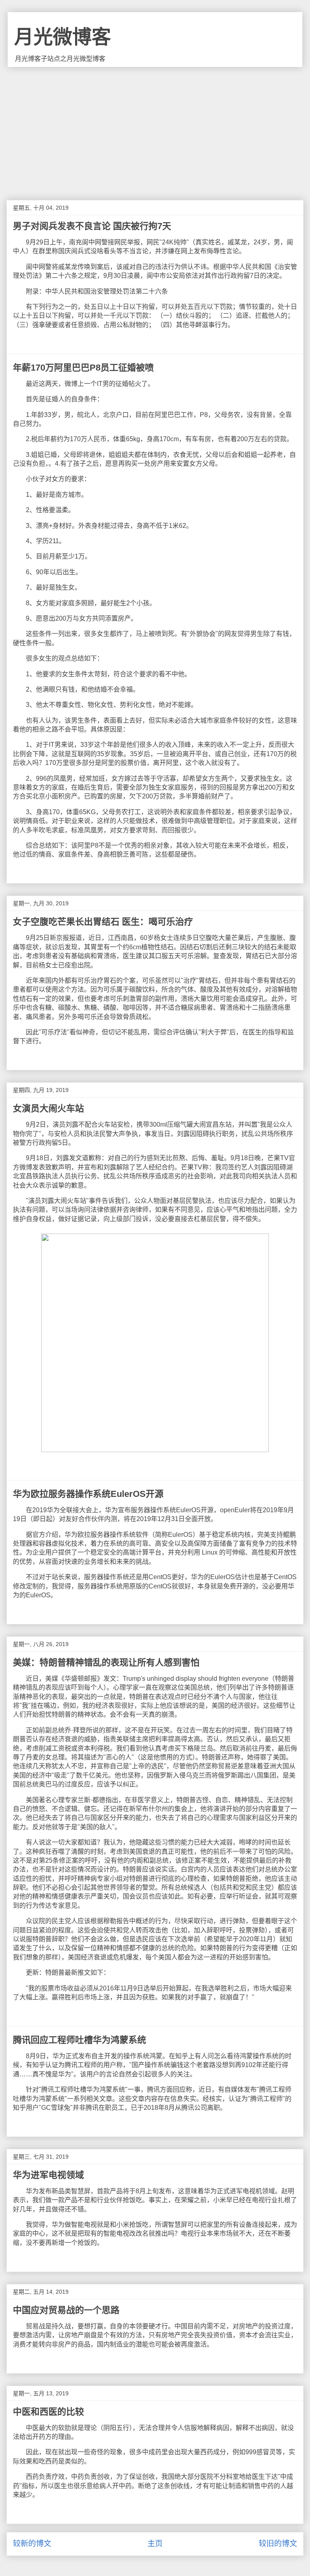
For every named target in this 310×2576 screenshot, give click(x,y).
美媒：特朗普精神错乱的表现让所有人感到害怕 (106, 1662)
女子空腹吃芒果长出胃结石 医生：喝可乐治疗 (103, 922)
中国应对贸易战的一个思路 (66, 2310)
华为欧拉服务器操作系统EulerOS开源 (88, 1494)
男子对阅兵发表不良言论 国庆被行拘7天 (92, 226)
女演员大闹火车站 (48, 1108)
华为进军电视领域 (48, 2175)
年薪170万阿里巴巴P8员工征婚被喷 (83, 368)
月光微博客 (63, 37)
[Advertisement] (155, 127)
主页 (155, 2544)
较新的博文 (32, 2544)
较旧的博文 (278, 2544)
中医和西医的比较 (48, 2412)
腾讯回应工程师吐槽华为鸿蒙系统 (80, 2040)
